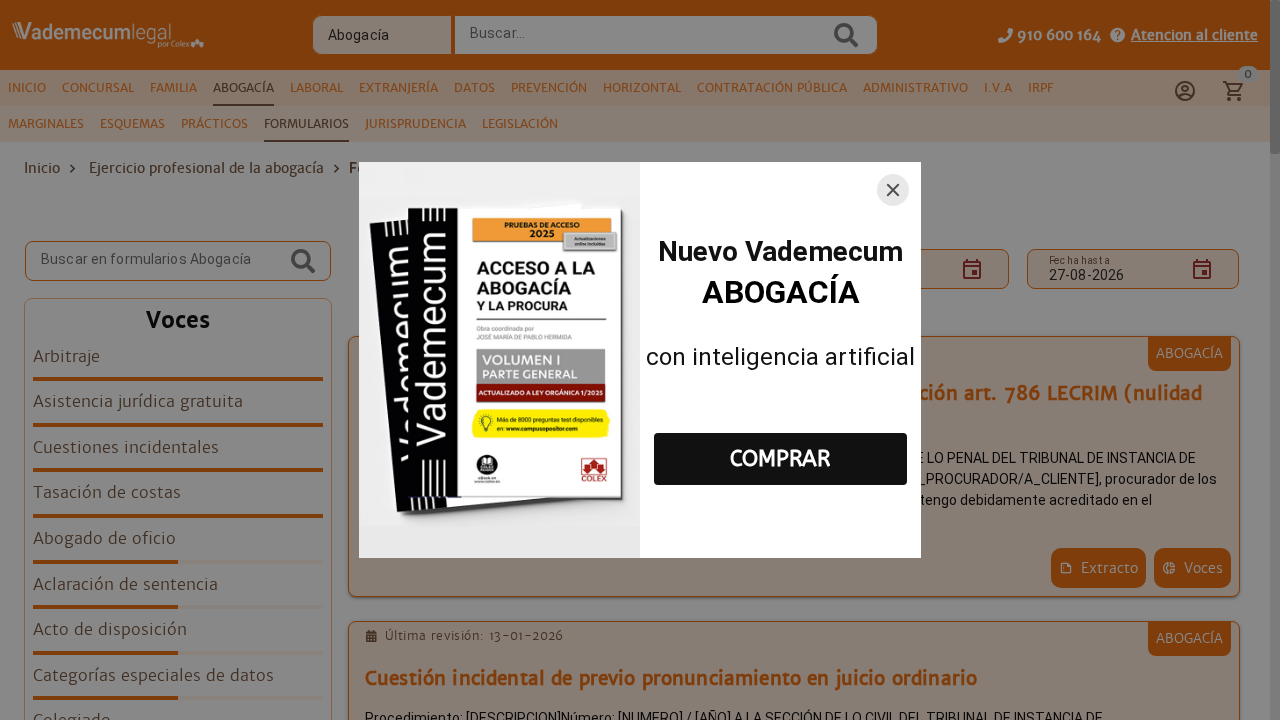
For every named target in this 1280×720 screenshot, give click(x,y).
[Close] (893, 190)
